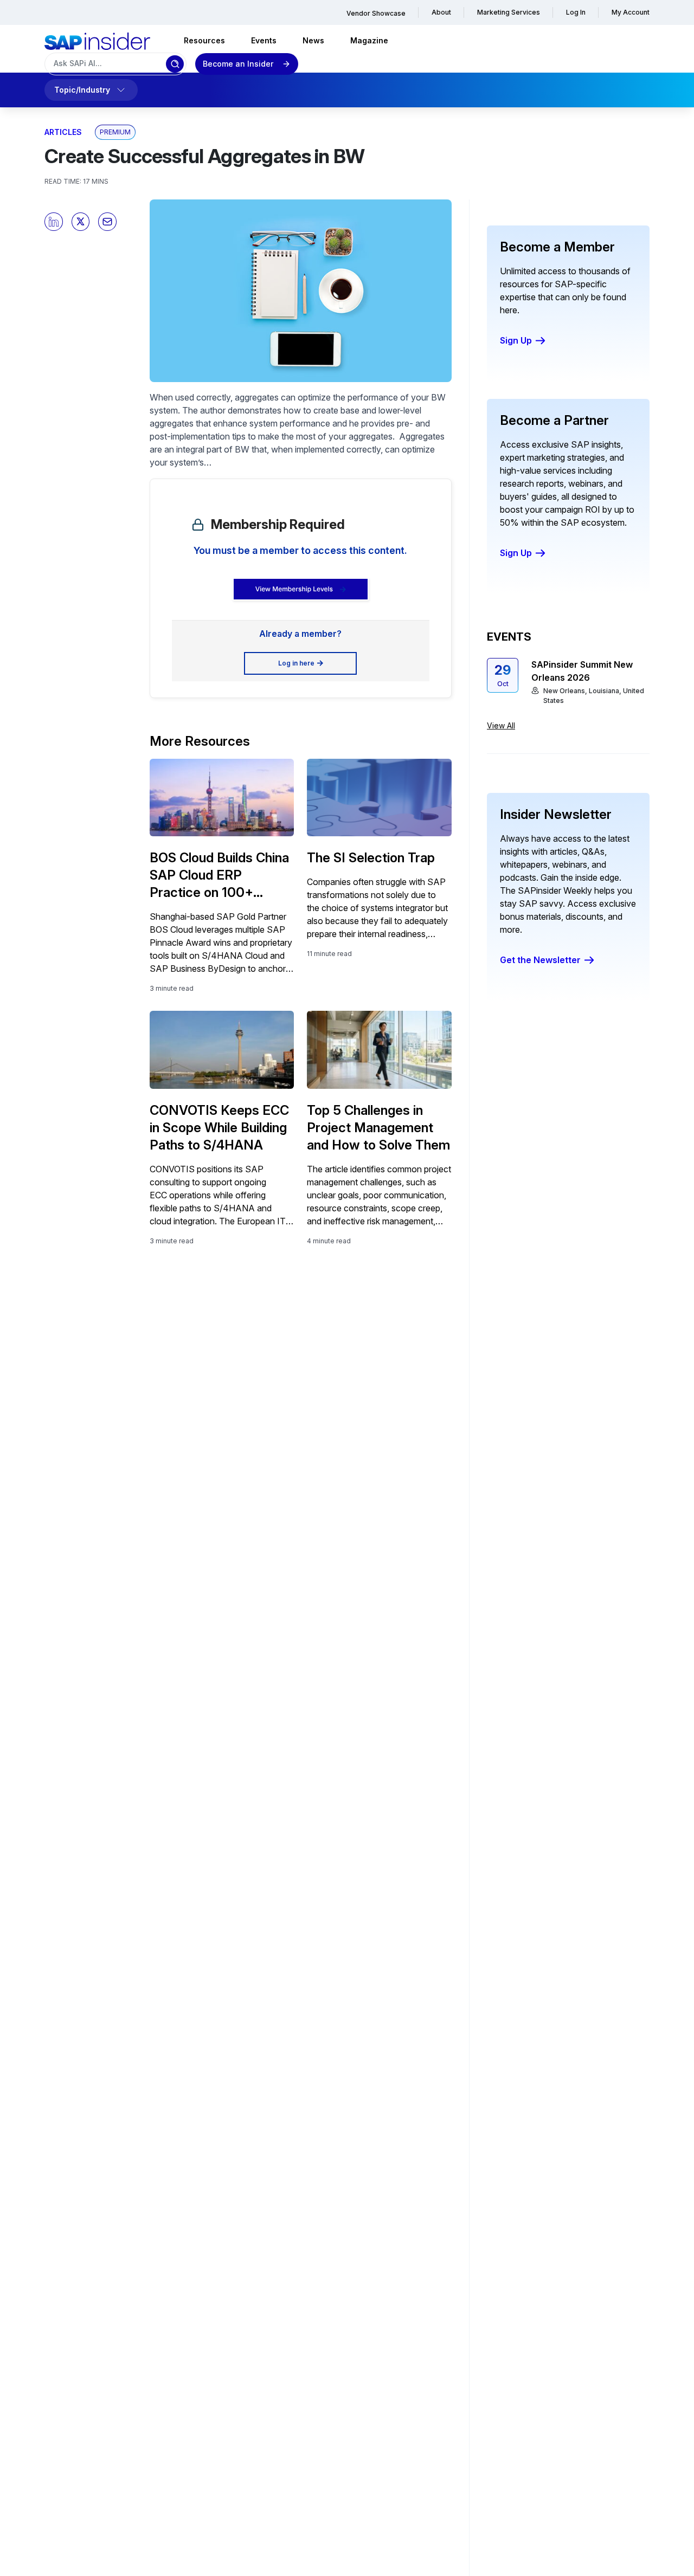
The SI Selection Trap (371, 858)
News (313, 40)
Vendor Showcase (376, 13)
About (441, 12)
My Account (631, 12)
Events (264, 40)
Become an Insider (238, 64)
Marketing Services (509, 12)
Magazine (369, 40)
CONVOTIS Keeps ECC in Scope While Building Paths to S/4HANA (219, 1128)
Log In (576, 12)
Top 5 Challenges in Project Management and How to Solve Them (378, 1128)
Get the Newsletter (540, 960)
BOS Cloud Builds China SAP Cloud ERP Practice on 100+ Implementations (219, 876)
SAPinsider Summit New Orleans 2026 (582, 671)
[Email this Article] (107, 222)
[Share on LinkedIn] (54, 222)
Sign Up (516, 340)
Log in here (296, 663)
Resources (204, 40)
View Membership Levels (294, 589)
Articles (63, 132)
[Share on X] (81, 222)
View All (501, 725)
